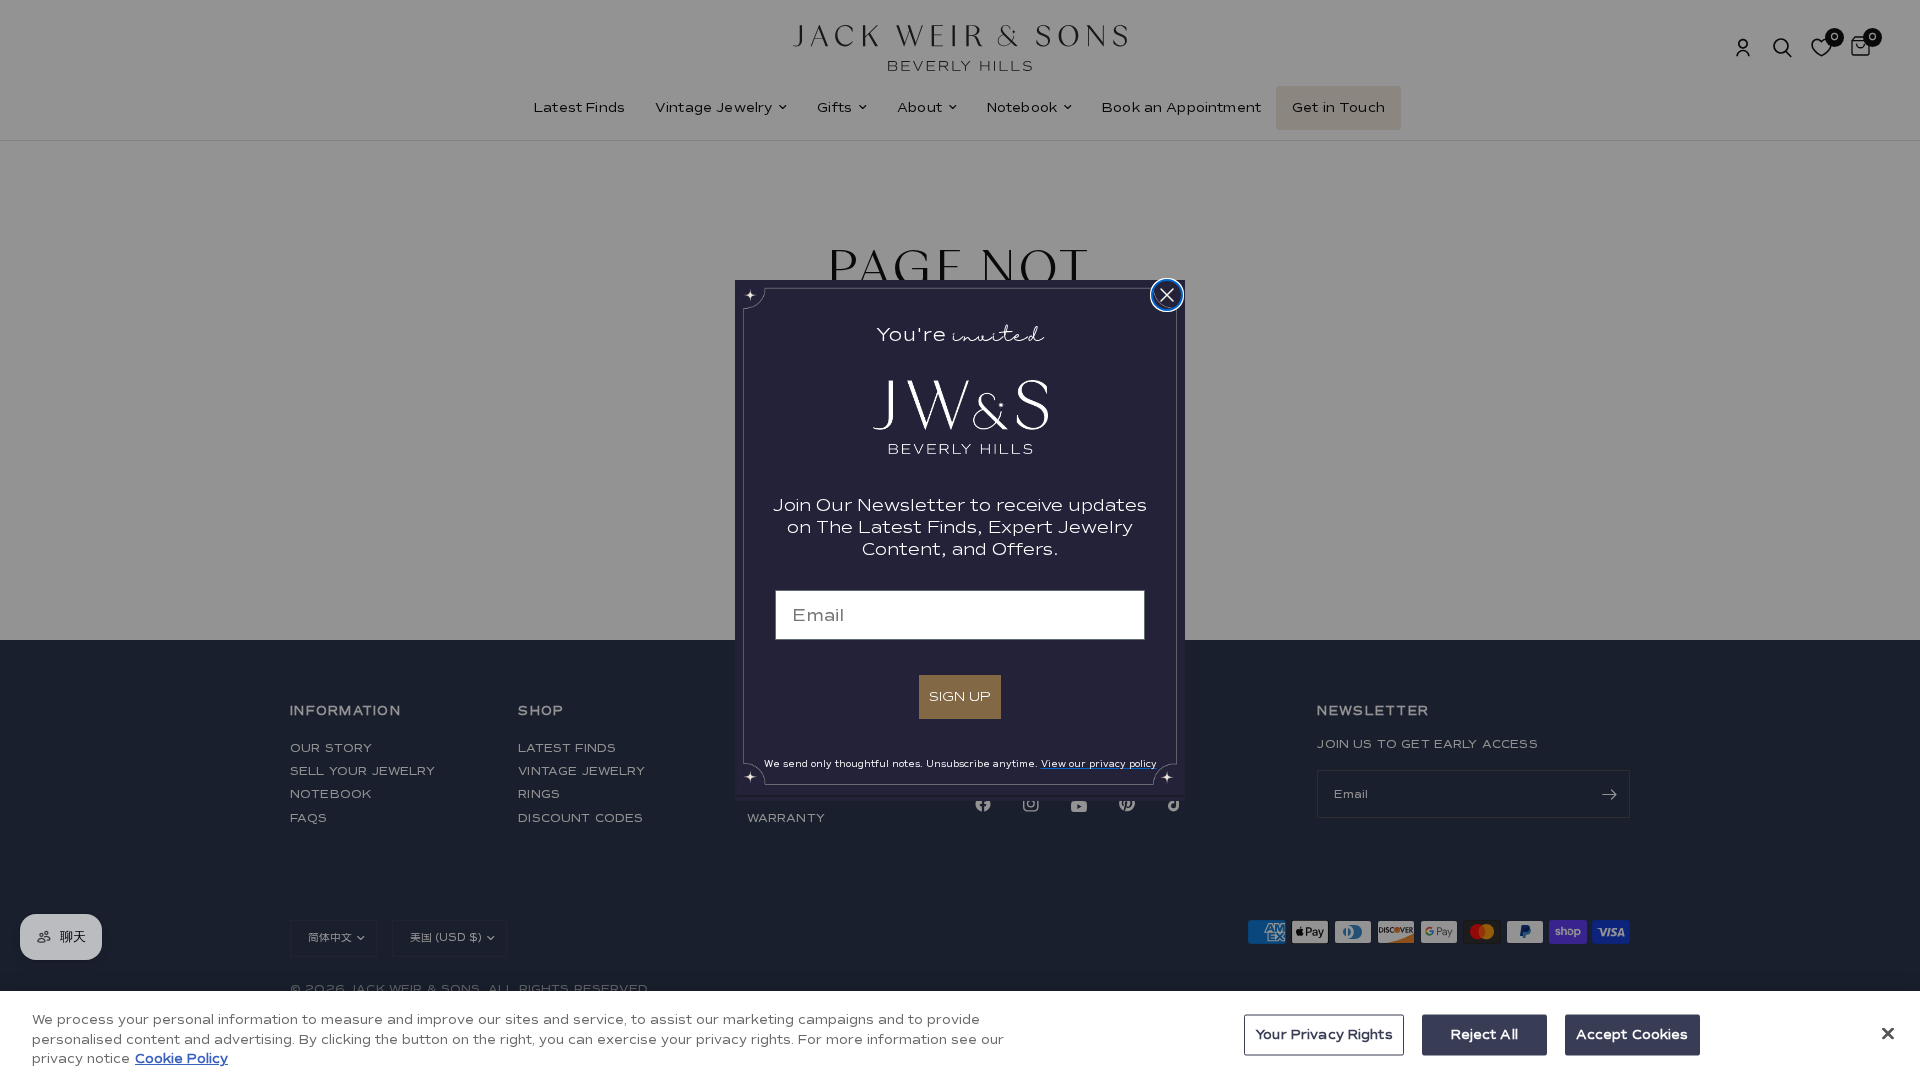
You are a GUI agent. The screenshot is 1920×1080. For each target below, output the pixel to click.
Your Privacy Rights (1323, 1034)
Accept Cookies (1632, 1034)
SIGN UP (960, 696)
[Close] (1888, 1033)
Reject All (1484, 1034)
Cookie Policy (181, 1059)
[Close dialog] (1167, 295)
